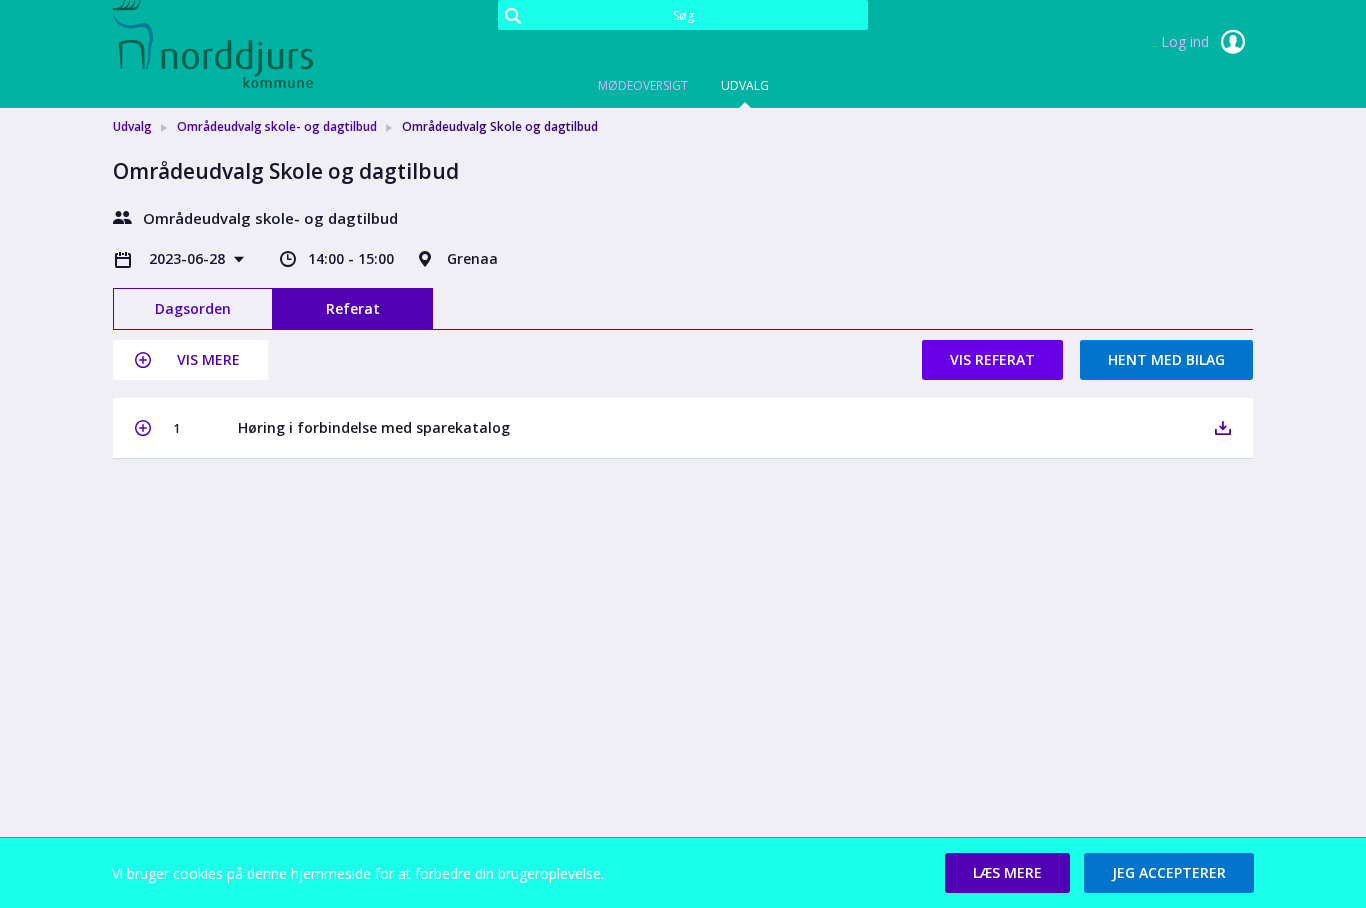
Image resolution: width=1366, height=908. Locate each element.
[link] (213, 44)
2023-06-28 (189, 258)
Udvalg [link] (132, 126)
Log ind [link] (1187, 41)
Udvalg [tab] (745, 85)
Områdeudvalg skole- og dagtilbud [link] (277, 126)
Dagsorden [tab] (193, 308)
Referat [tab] (353, 308)
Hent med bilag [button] (1166, 359)
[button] (190, 360)
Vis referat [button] (992, 359)
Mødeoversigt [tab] (643, 85)
